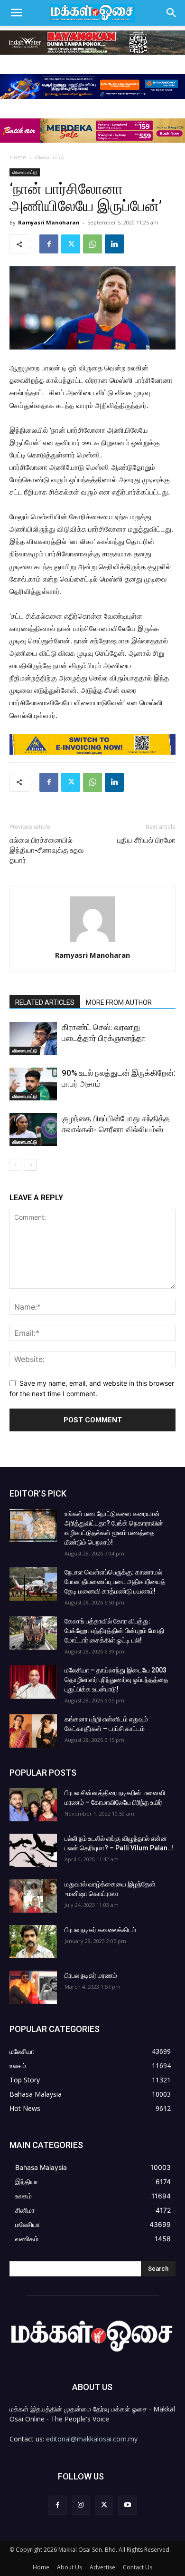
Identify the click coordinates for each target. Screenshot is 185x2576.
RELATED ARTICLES (45, 1002)
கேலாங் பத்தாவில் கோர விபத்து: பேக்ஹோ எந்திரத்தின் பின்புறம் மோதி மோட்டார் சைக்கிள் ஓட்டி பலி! (114, 1631)
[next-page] (31, 1165)
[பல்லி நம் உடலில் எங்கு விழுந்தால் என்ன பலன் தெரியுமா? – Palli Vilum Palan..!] (33, 1850)
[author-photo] (92, 942)
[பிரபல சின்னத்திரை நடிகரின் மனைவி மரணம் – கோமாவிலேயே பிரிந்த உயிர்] (33, 1805)
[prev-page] (15, 1165)
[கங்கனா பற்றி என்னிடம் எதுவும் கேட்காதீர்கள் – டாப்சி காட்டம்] (33, 1731)
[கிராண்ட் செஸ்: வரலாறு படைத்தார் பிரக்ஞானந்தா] (33, 1038)
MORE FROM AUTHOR (119, 1002)
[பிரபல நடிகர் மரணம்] (33, 1987)
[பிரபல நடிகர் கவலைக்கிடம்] (33, 1942)
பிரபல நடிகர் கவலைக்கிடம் (100, 1930)
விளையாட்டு (50, 157)
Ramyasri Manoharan (49, 222)
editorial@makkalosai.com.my (92, 2439)
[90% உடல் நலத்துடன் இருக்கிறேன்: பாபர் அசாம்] (33, 1084)
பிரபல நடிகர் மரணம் (91, 1975)
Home (18, 157)
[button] (16, 13)
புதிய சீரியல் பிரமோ (146, 840)
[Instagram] (81, 2505)
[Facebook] (49, 244)
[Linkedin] (114, 244)
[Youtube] (127, 2505)
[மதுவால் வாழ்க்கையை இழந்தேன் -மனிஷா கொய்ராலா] (33, 1896)
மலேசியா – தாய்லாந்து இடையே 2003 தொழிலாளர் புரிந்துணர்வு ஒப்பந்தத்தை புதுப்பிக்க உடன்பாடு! (116, 1680)
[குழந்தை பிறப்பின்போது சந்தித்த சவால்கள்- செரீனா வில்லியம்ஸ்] (33, 1130)
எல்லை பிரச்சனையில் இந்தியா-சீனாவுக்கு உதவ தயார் (47, 850)
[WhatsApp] (92, 244)
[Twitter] (71, 244)
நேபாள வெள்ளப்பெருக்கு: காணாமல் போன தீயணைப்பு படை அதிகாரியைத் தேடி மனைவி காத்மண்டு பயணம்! (115, 1582)
